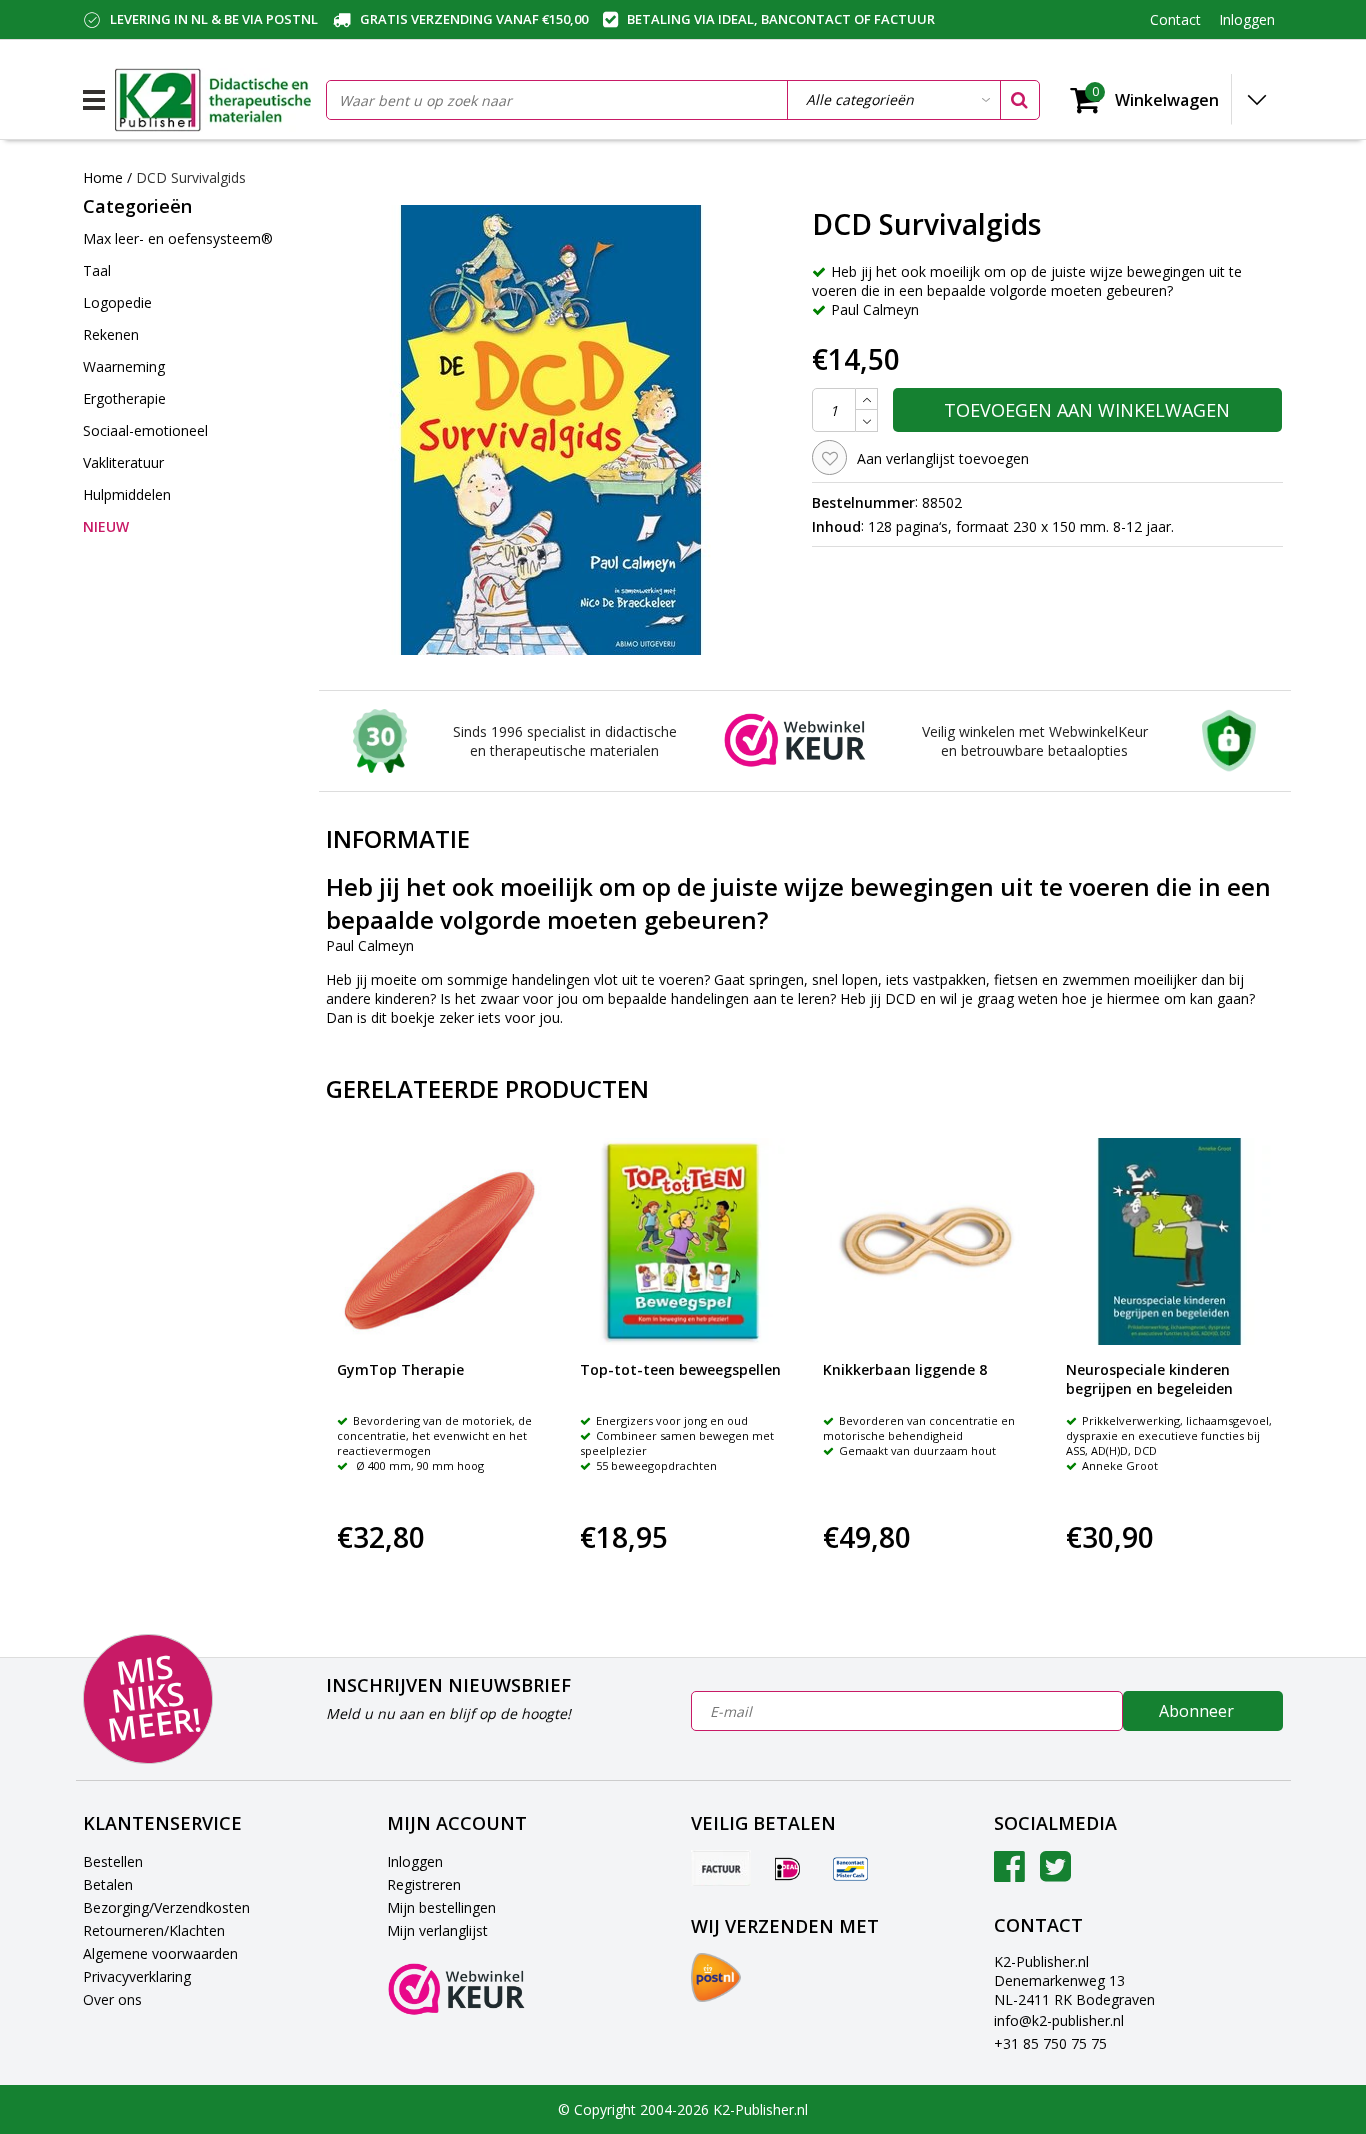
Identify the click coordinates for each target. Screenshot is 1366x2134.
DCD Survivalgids (191, 177)
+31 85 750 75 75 (1050, 2043)
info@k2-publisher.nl (1059, 2020)
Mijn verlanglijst (437, 1930)
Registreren (424, 1884)
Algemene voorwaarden (160, 1953)
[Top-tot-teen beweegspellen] (683, 1241)
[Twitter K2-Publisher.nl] (1055, 1873)
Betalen (108, 1884)
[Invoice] (721, 1868)
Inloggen (415, 1861)
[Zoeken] (1019, 100)
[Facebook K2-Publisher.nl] (1009, 1873)
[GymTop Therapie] (440, 1241)
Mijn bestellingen (441, 1907)
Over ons (112, 1999)
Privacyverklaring (137, 1976)
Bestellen (113, 1861)
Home (103, 177)
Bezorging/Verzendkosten (166, 1907)
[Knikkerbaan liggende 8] (926, 1241)
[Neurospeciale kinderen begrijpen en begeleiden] (1169, 1241)
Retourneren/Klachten (154, 1930)
